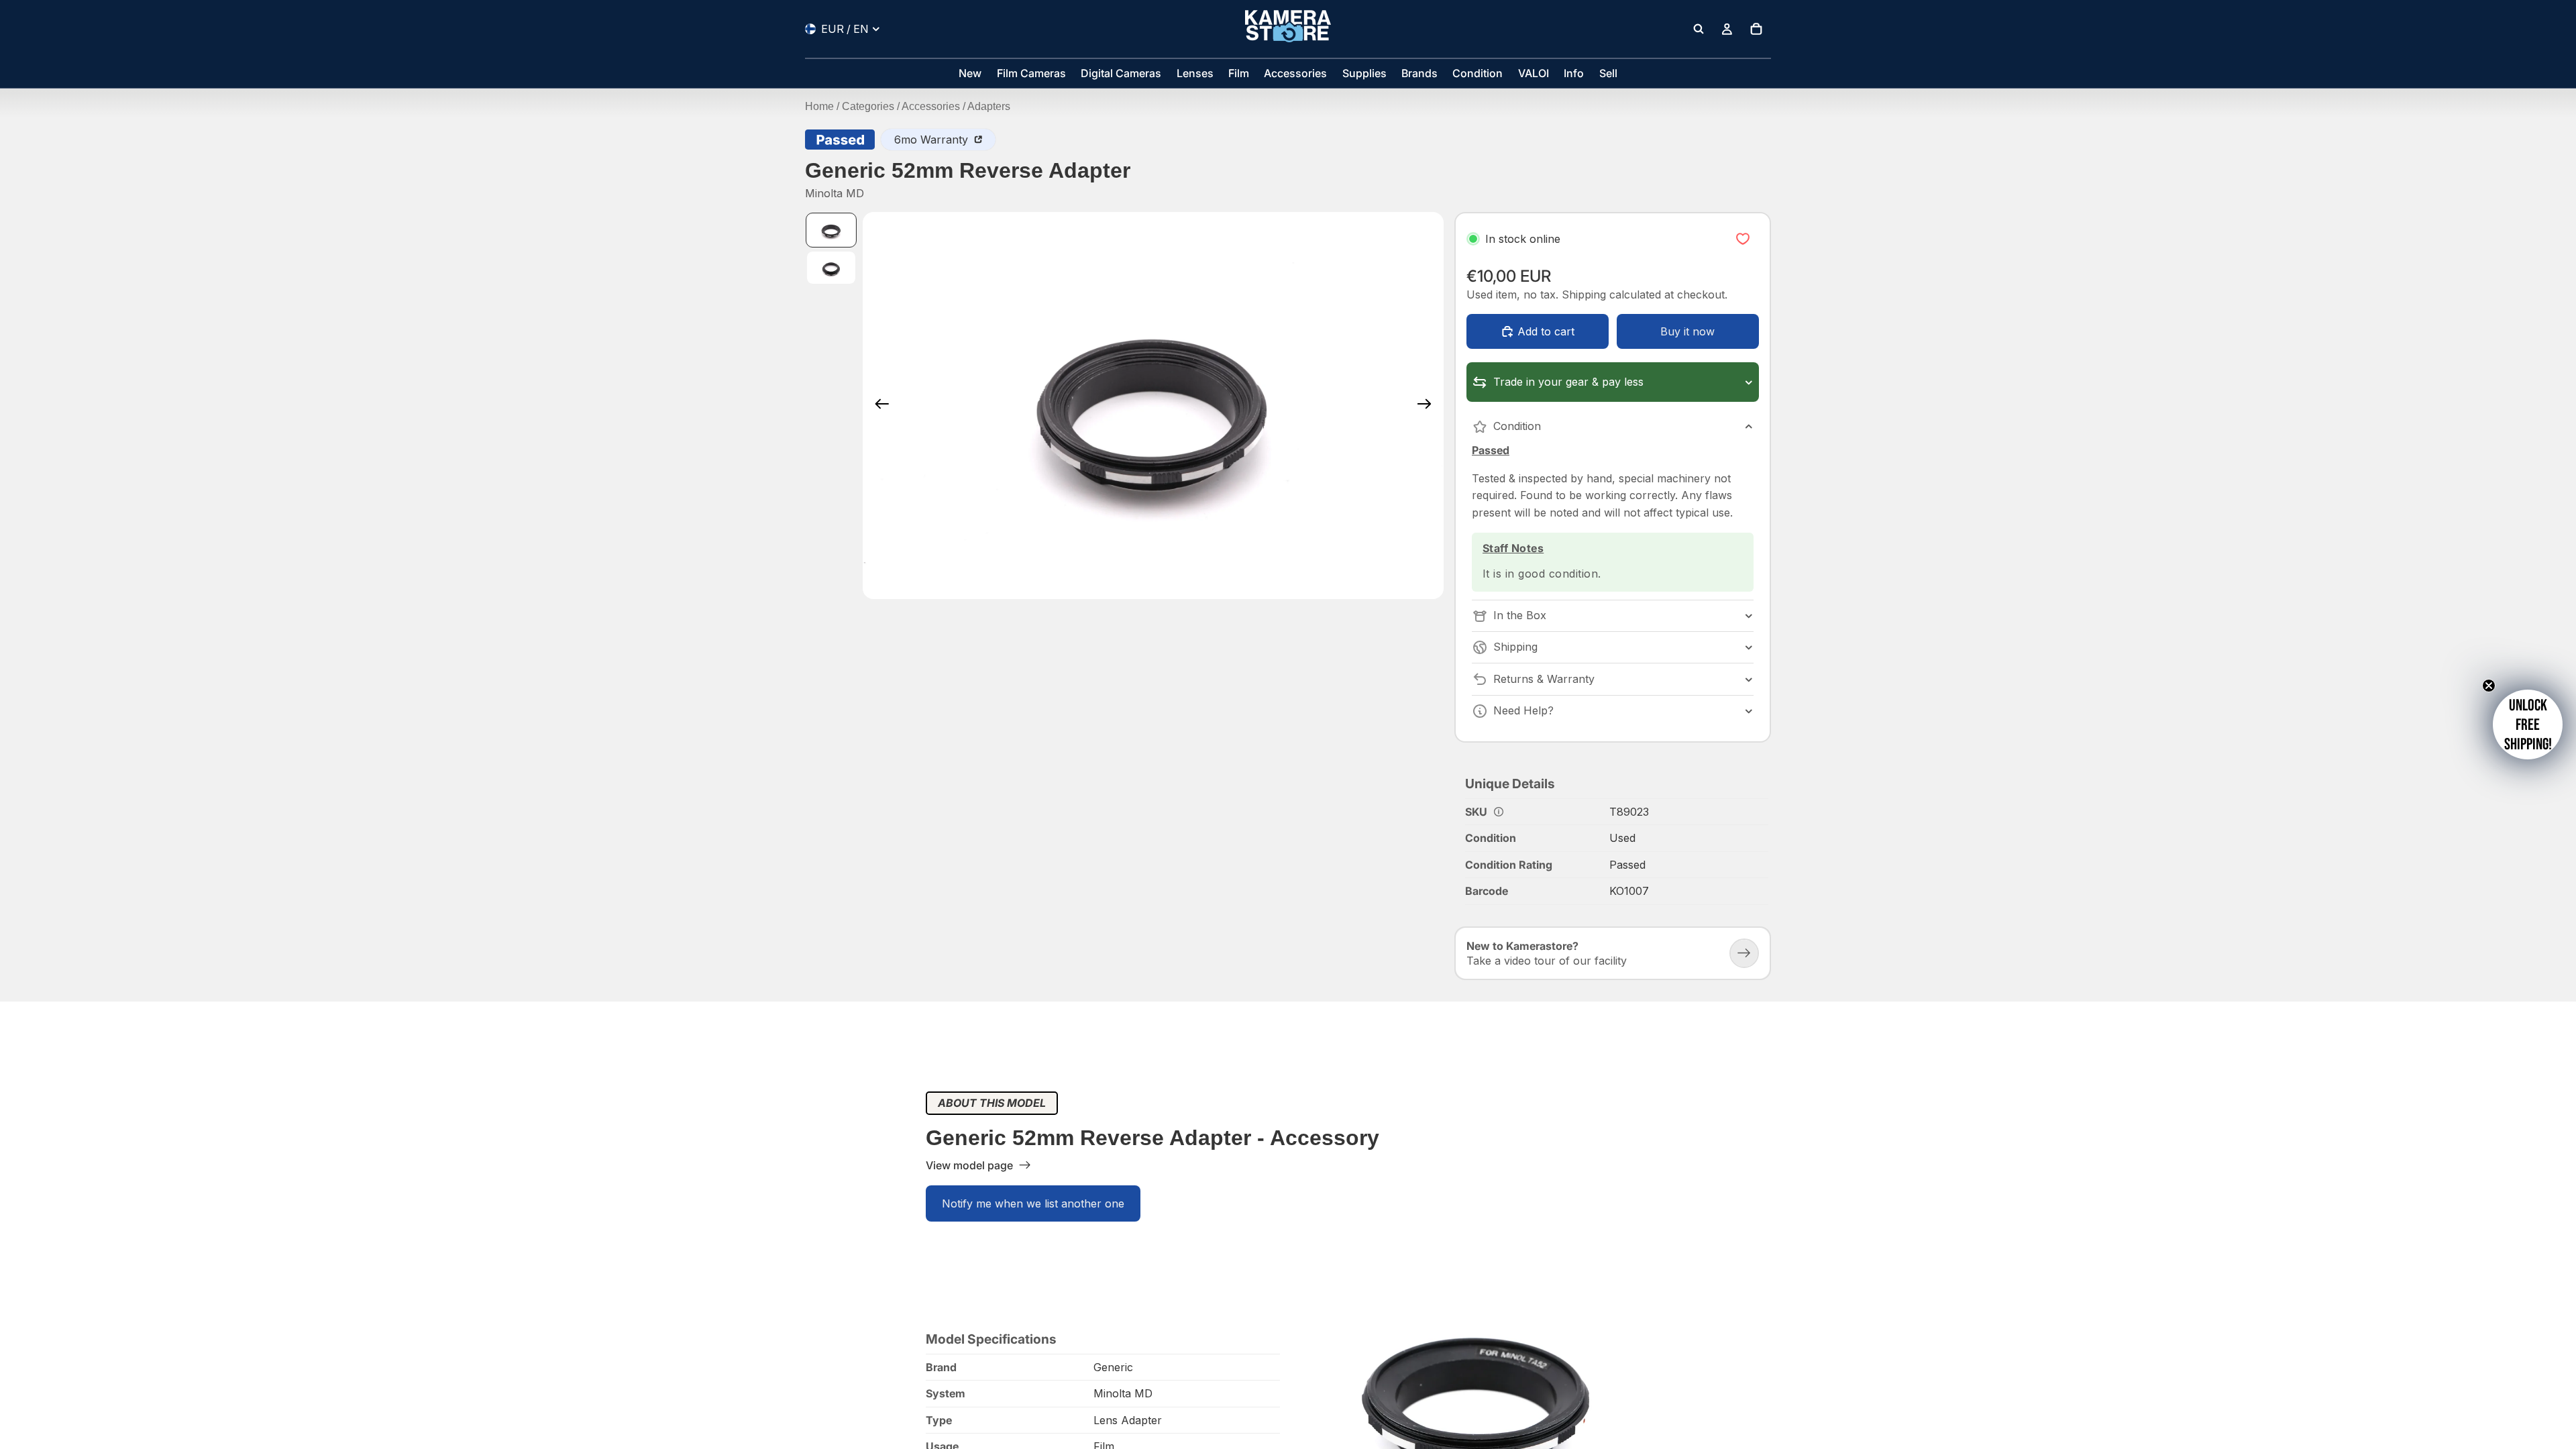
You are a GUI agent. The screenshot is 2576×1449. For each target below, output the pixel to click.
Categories (868, 106)
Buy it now (1687, 331)
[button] (2528, 724)
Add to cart (1546, 331)
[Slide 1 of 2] (831, 230)
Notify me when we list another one (1033, 1203)
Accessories (931, 106)
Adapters (989, 106)
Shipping (1515, 647)
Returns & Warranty (1544, 679)
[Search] (1699, 29)
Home (819, 106)
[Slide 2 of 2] (831, 268)
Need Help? (1523, 710)
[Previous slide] (878, 405)
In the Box (1520, 615)
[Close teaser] (2489, 686)
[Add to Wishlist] (1743, 239)
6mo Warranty (933, 140)
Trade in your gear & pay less (1568, 382)
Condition (1517, 426)
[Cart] (1756, 29)
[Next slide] (1429, 405)
